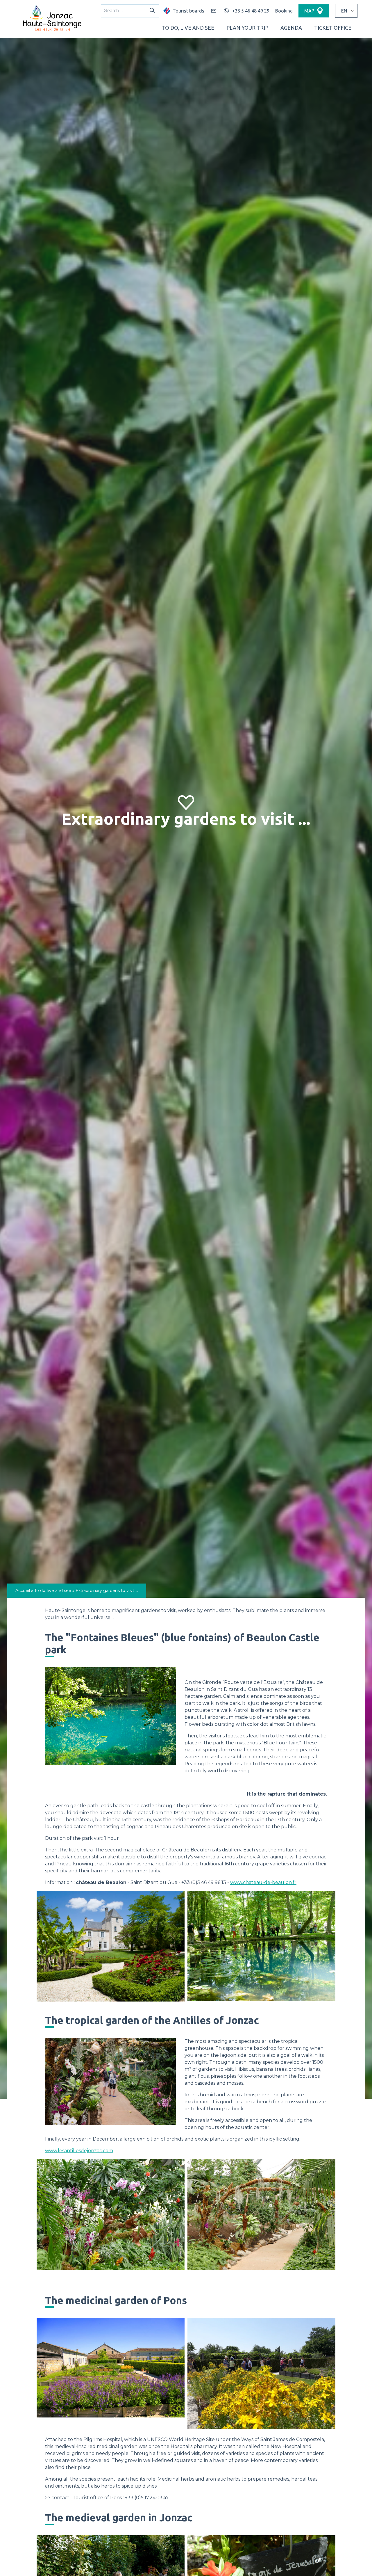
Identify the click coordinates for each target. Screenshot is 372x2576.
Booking (284, 11)
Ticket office (333, 28)
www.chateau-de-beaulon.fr (263, 1882)
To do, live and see (188, 28)
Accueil (23, 1591)
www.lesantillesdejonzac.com (79, 2151)
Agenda (291, 28)
